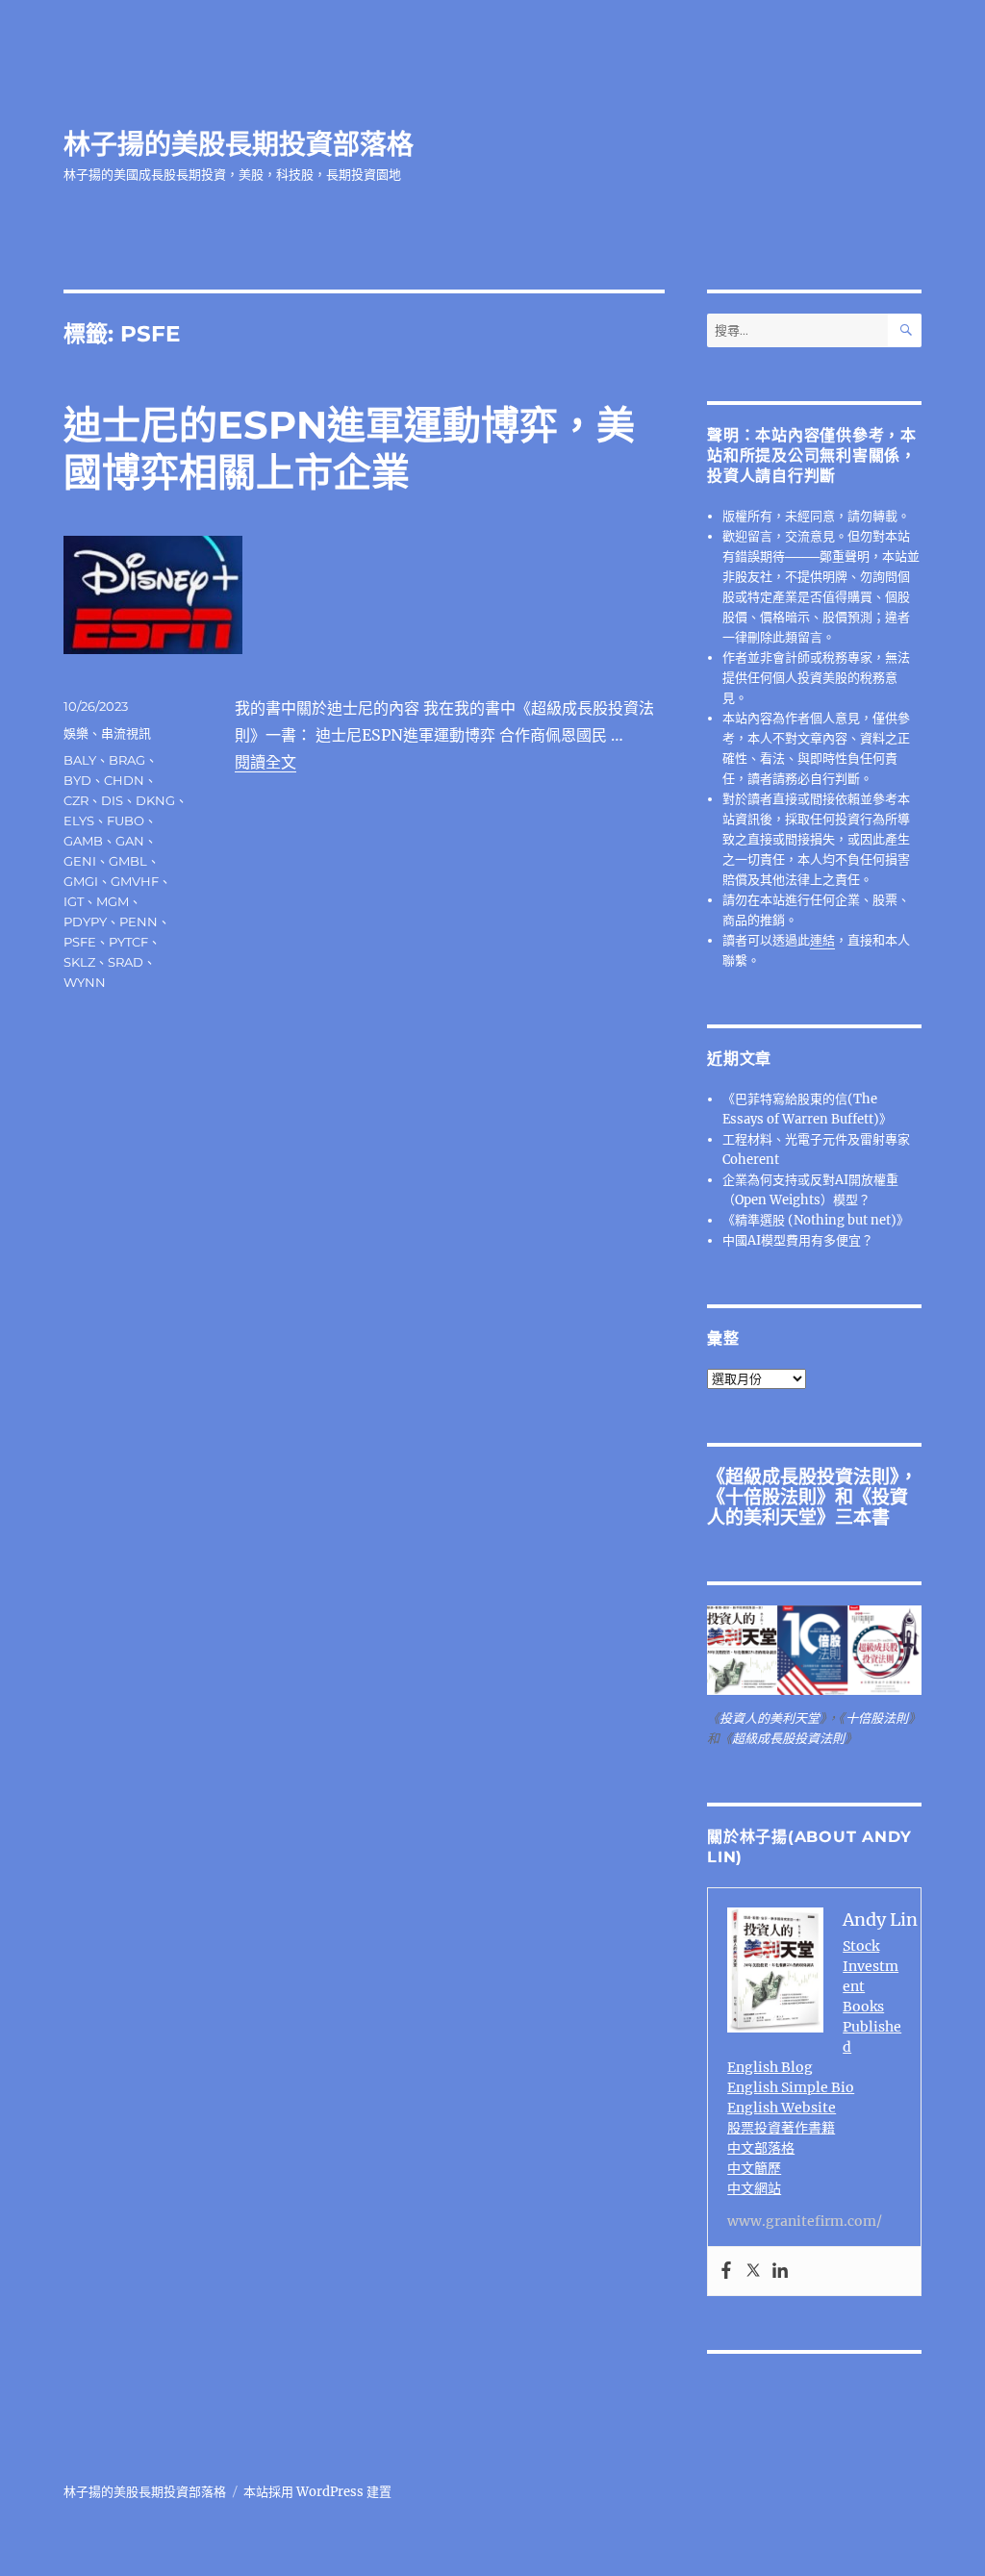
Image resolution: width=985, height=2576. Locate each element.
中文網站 (754, 2188)
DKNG (155, 800)
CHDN (124, 780)
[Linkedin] (780, 2271)
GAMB (83, 841)
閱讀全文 (265, 762)
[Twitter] (753, 2271)
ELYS (79, 821)
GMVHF (135, 881)
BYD (77, 780)
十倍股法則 (771, 1497)
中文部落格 (761, 2148)
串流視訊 (126, 733)
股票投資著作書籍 (781, 2128)
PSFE (80, 942)
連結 (822, 940)
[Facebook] (726, 2271)
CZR (76, 800)
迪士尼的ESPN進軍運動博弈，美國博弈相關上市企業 (349, 448)
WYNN (85, 982)
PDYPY (85, 922)
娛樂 (76, 733)
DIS (112, 800)
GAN (130, 841)
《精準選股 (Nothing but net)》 (816, 1220)
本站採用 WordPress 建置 (317, 2492)
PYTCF (128, 942)
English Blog (770, 2067)
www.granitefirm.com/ (805, 2221)
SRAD (126, 962)
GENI (80, 861)
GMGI (81, 881)
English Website (782, 2108)
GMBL (128, 861)
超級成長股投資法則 (808, 1477)
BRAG (127, 760)
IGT (74, 901)
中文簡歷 (754, 2168)
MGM (113, 901)
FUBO (126, 821)
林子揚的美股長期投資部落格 (239, 144)
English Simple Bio (791, 2087)
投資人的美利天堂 (808, 1507)
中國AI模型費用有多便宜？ (798, 1240)
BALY (80, 760)
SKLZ (79, 962)
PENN (139, 922)
